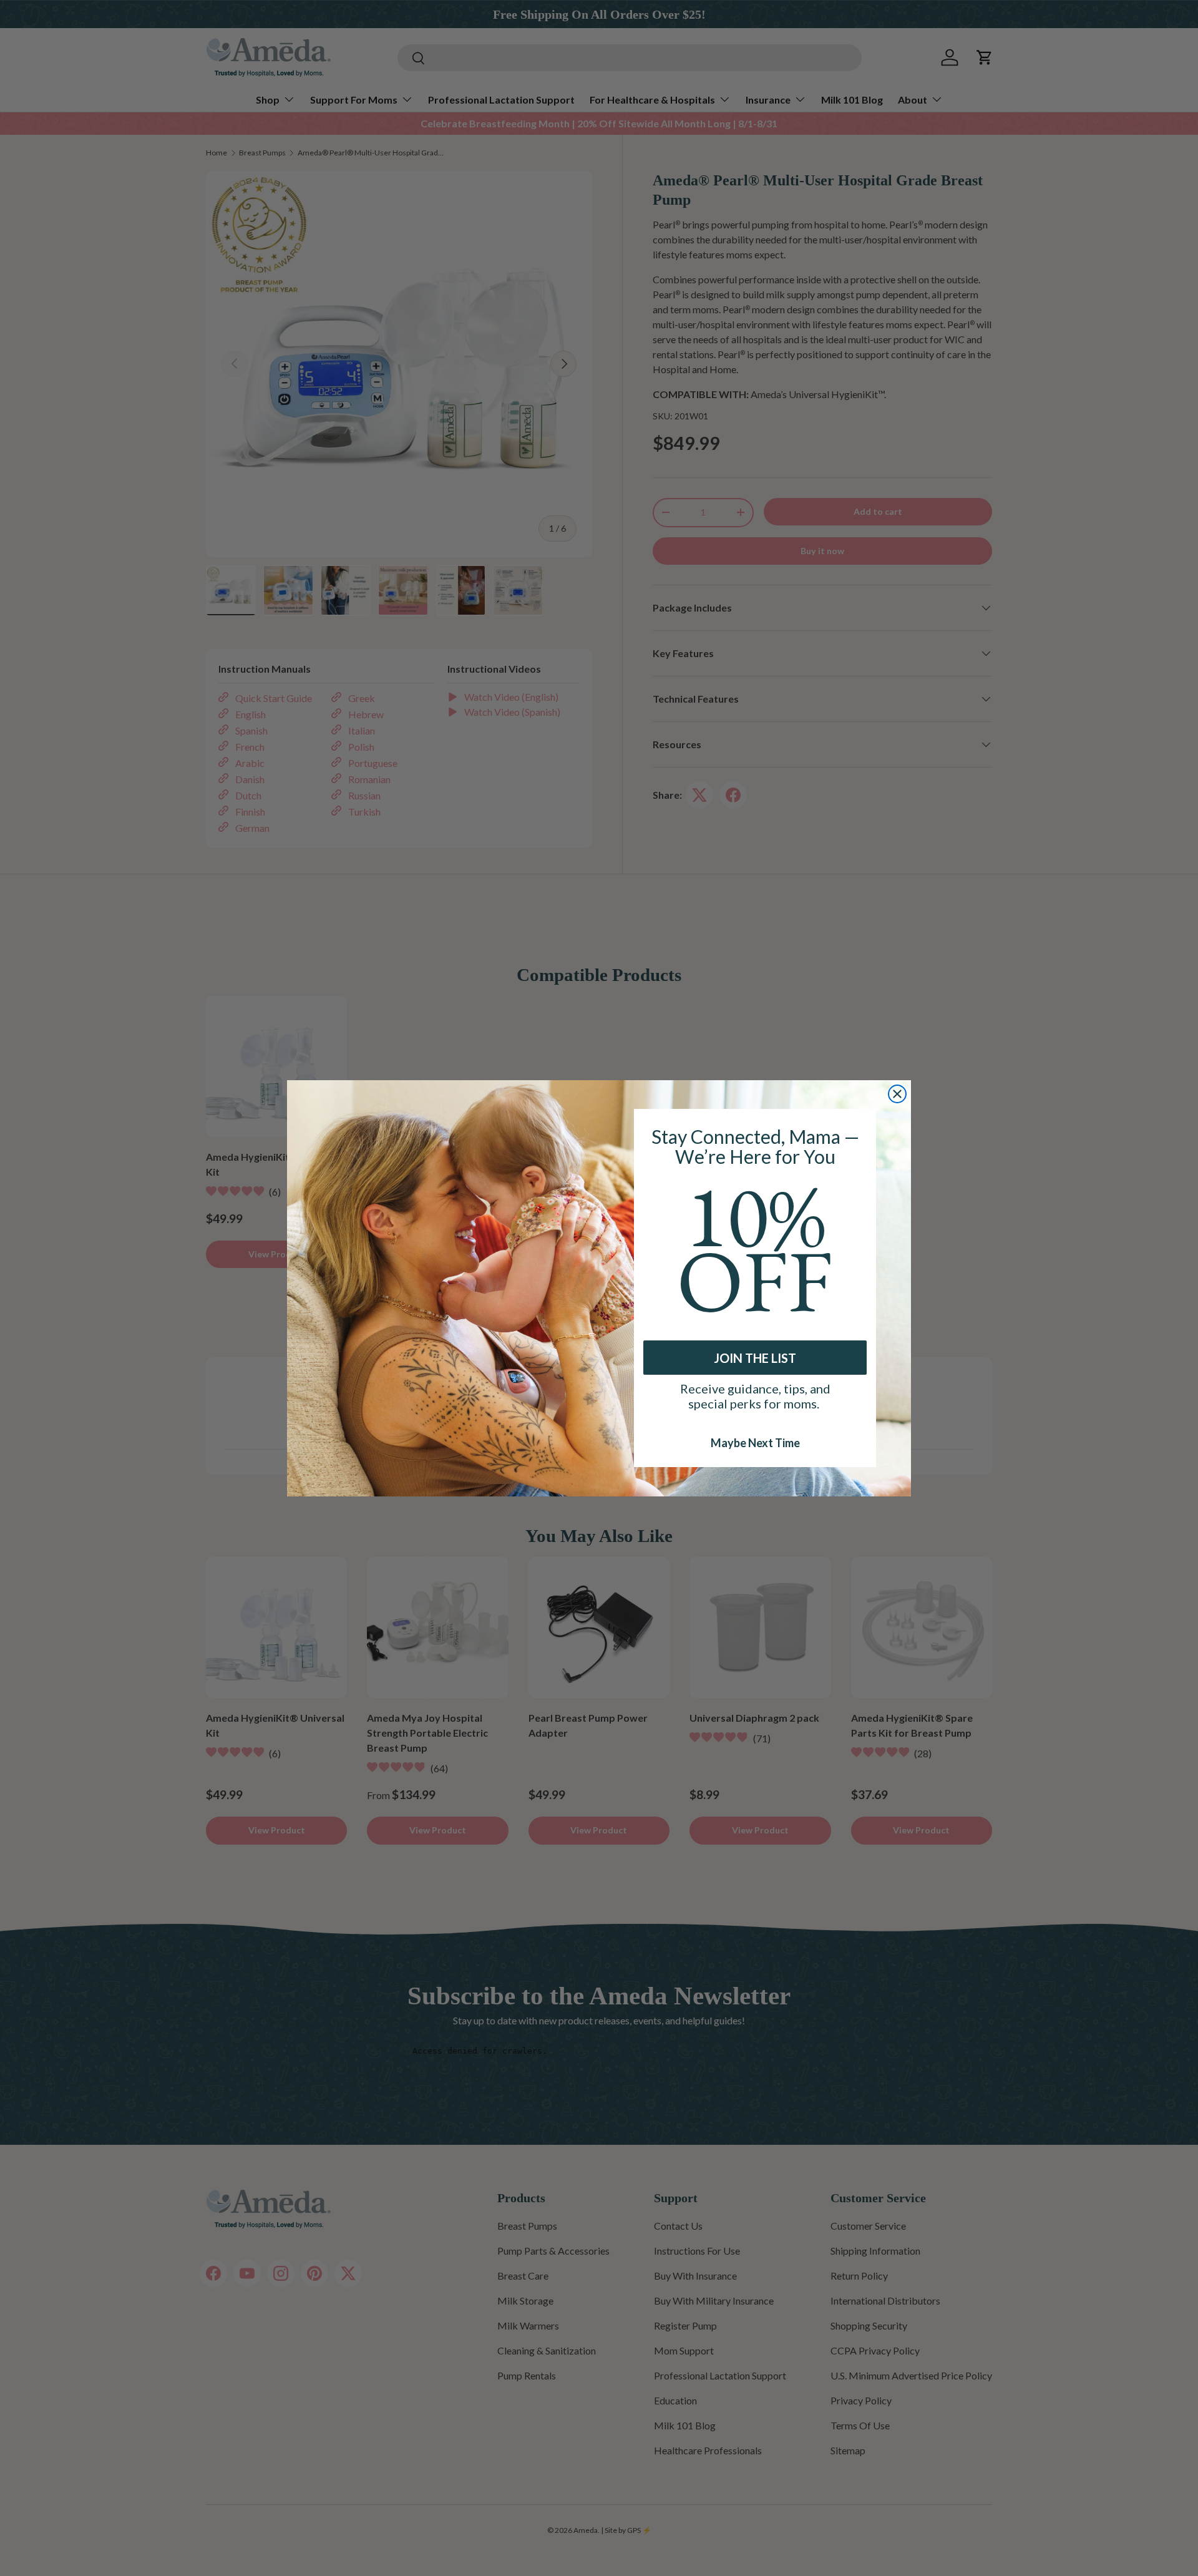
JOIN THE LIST (755, 1358)
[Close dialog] (897, 1094)
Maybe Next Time (755, 1442)
